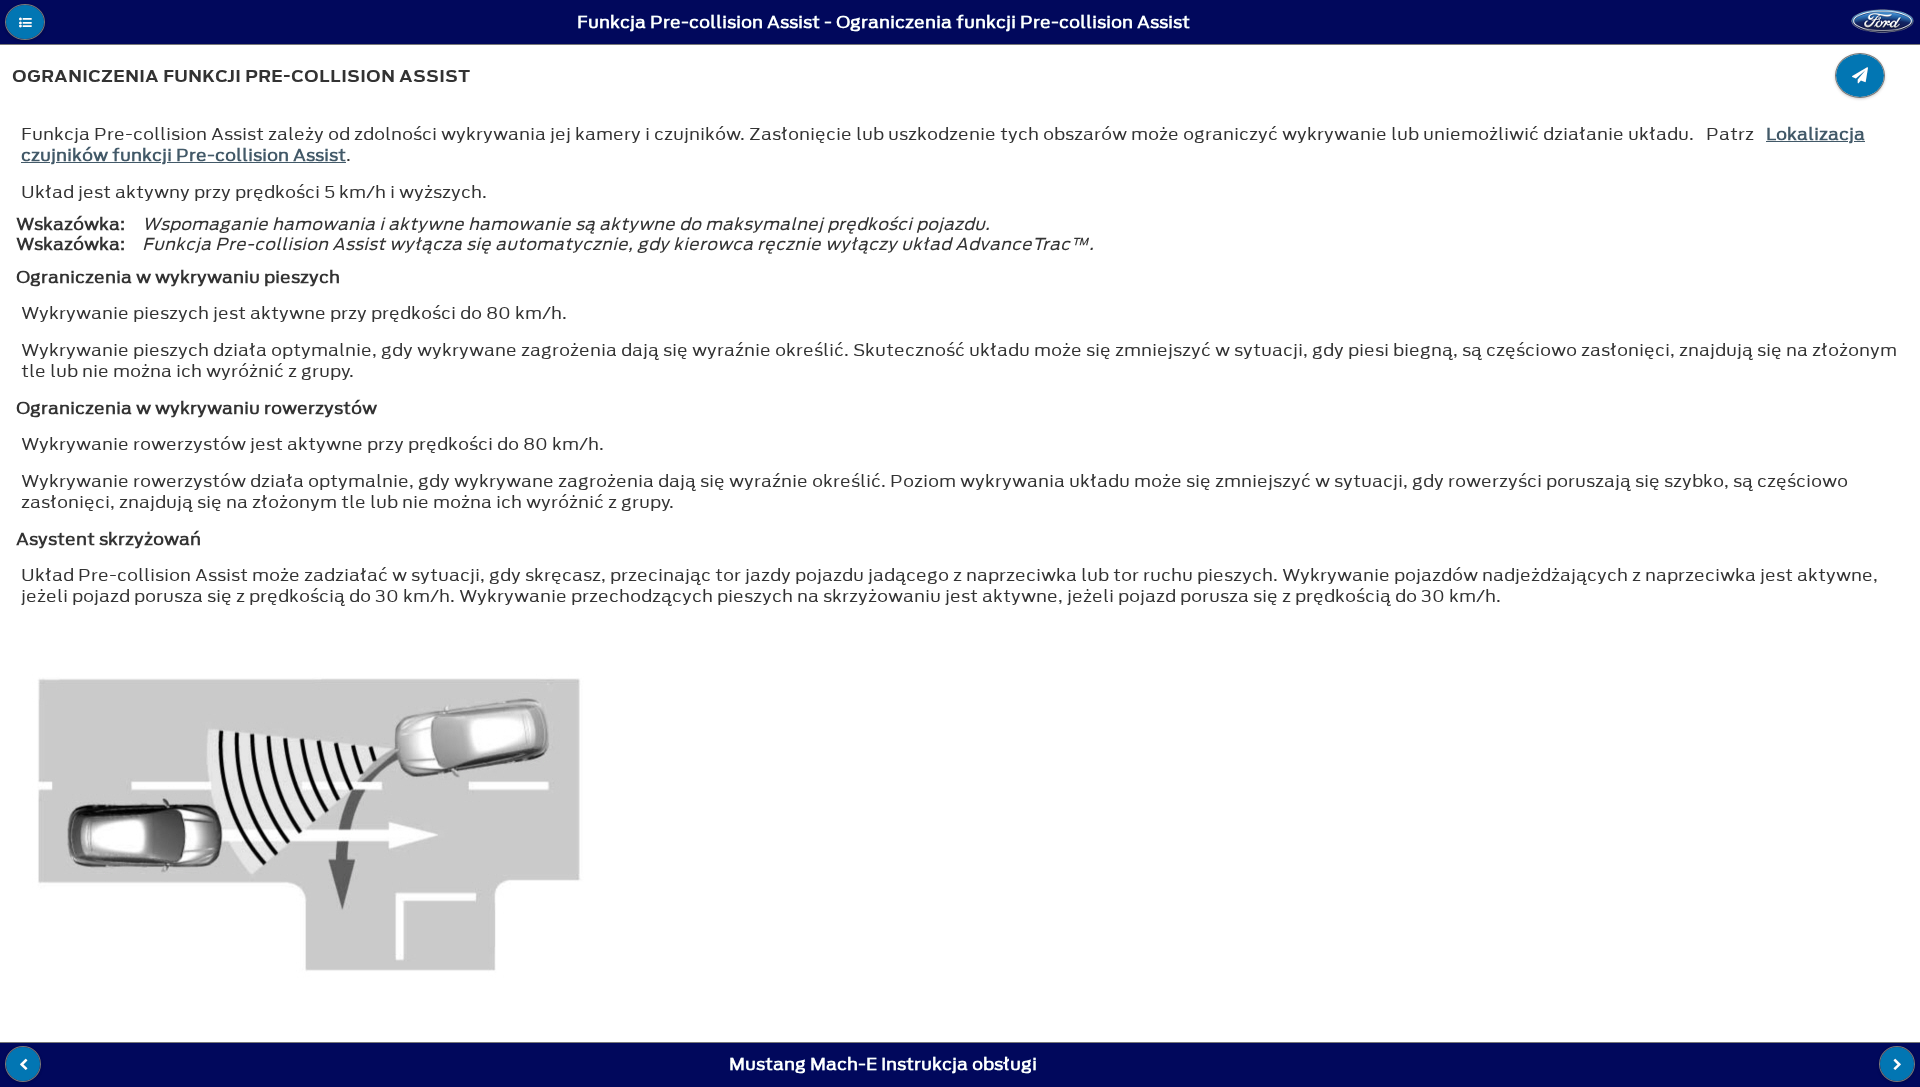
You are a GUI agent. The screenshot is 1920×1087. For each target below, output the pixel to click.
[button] (25, 22)
